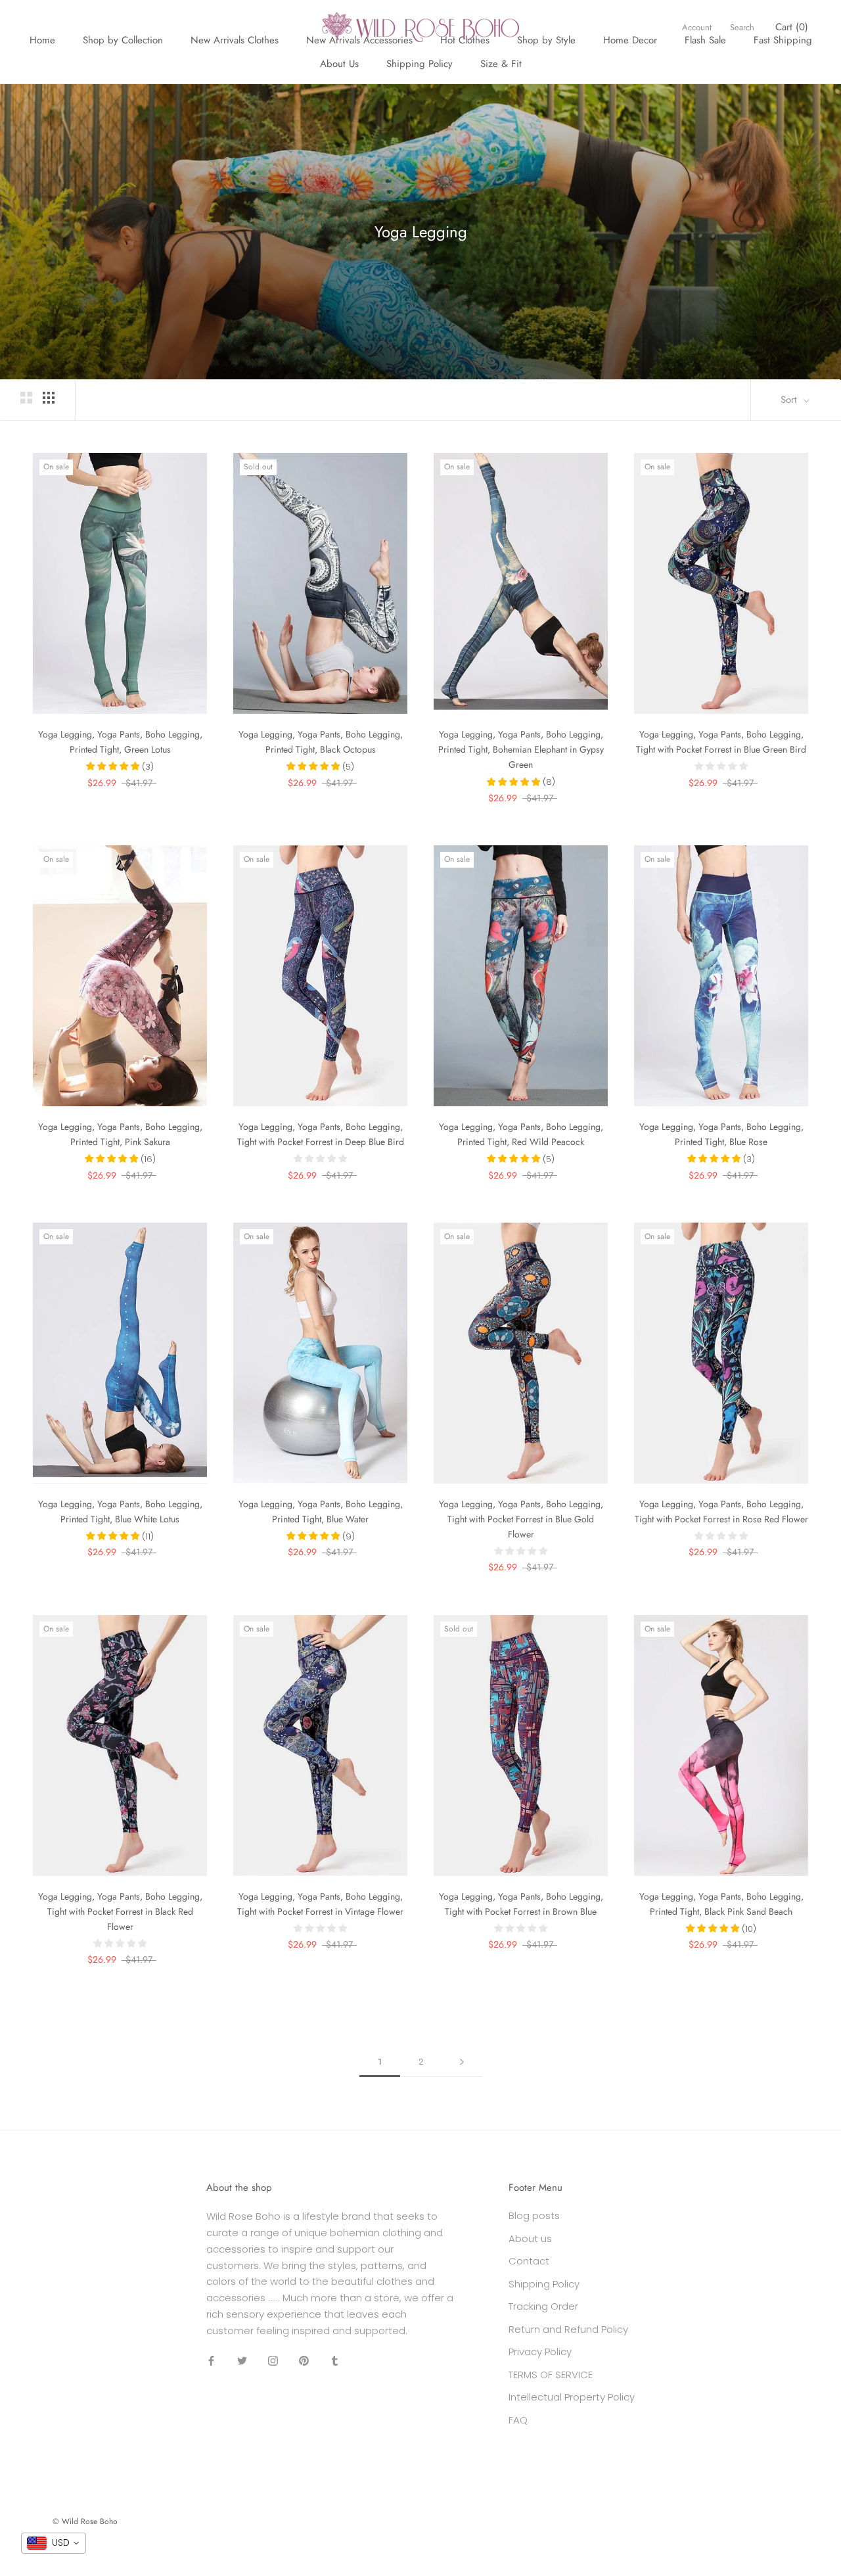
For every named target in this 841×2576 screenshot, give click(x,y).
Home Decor (630, 40)
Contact (529, 2261)
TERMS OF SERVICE (551, 2375)
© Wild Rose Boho (85, 2521)
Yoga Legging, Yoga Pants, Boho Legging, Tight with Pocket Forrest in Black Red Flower (120, 1911)
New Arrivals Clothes (235, 40)
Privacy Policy (540, 2352)
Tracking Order (543, 2306)
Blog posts (534, 2215)
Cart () (792, 27)
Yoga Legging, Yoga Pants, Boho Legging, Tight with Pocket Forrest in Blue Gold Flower (521, 1519)
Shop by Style (546, 40)
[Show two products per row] (26, 398)
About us (530, 2238)
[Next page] (462, 2062)
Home (42, 40)
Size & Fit (501, 64)
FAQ (518, 2420)
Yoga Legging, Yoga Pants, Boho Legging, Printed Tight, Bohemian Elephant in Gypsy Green (521, 749)
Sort (790, 400)
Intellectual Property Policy (572, 2397)
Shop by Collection (123, 40)
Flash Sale (705, 40)
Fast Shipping (783, 40)
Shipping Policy (420, 64)
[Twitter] (242, 2360)
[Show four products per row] (49, 398)
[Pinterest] (304, 2360)
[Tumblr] (335, 2360)
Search (742, 27)
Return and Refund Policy (568, 2329)
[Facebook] (211, 2360)
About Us (339, 64)
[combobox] (54, 2543)
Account (697, 27)
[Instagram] (273, 2360)
